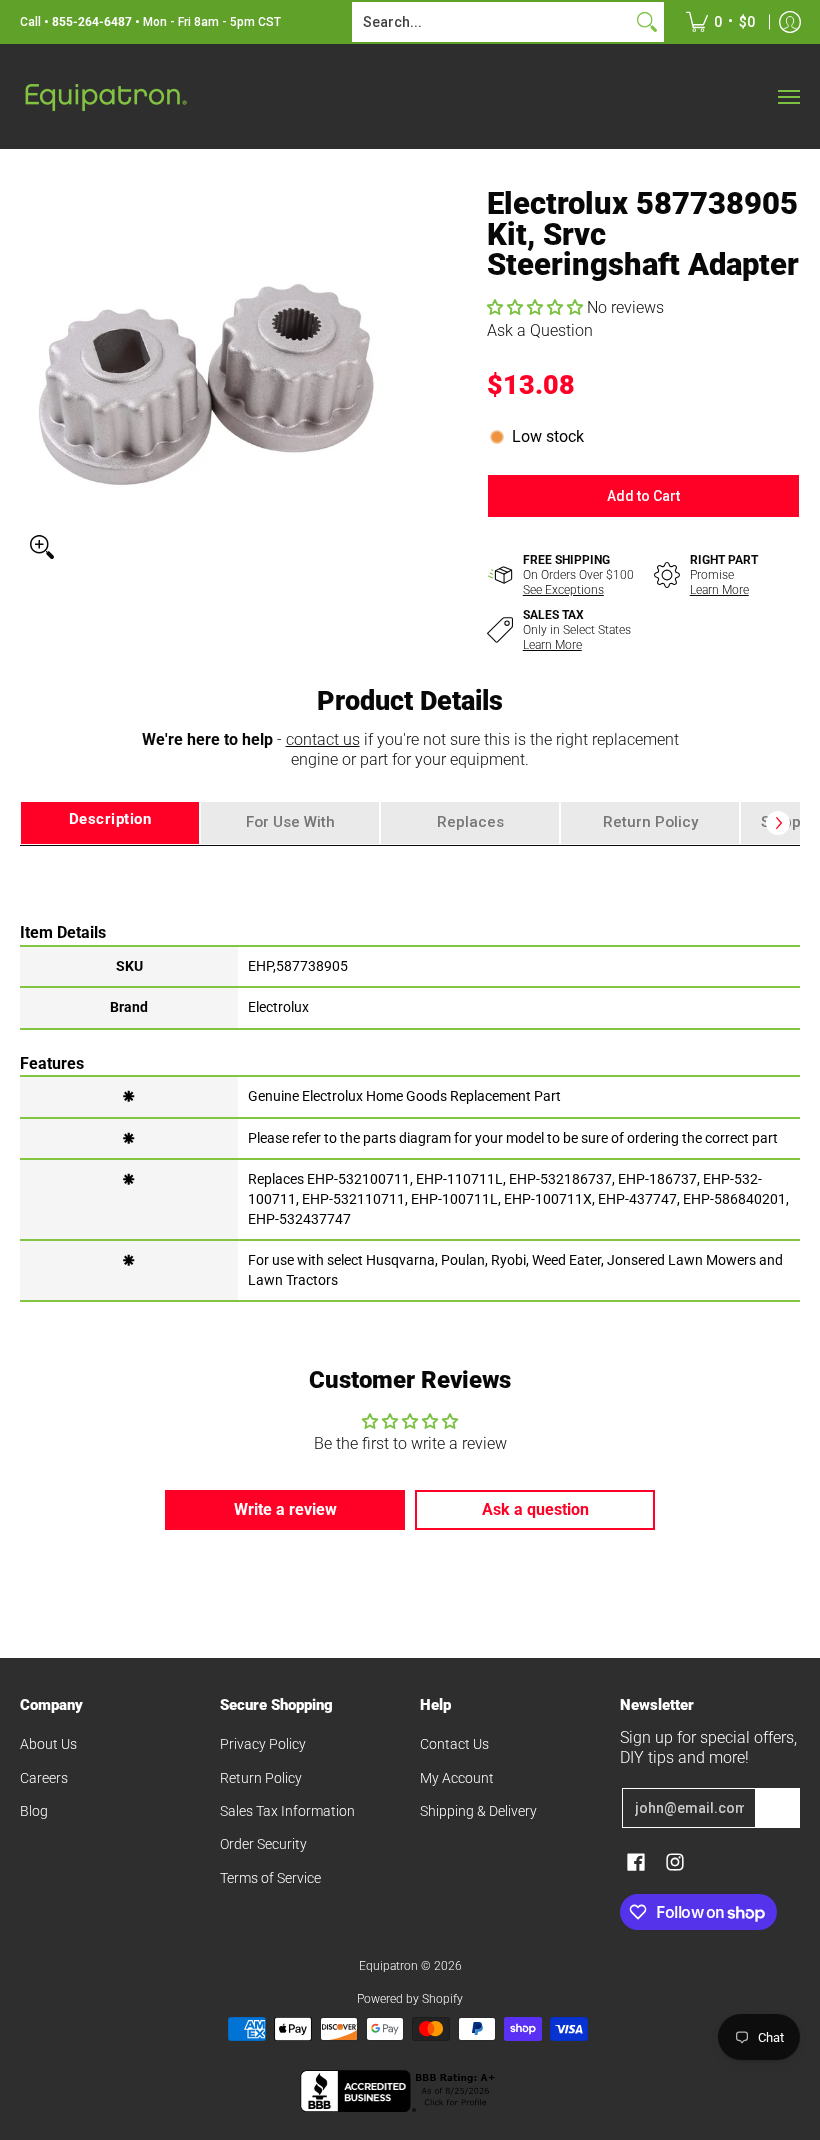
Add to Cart (643, 496)
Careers (44, 1778)
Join (778, 1808)
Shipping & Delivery (478, 1811)
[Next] (778, 823)
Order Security (263, 1844)
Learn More (719, 590)
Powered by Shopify (410, 1999)
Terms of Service (270, 1878)
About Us (48, 1744)
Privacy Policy (263, 1744)
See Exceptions (563, 590)
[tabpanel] (410, 1072)
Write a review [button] (285, 1509)
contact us (323, 739)
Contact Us (454, 1744)
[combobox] (492, 22)
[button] (537, 307)
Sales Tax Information (287, 1811)
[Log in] (790, 22)
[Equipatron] (105, 96)
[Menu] (788, 96)
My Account (457, 1778)
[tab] (110, 823)
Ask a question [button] (535, 1509)
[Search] (647, 22)
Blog (34, 1811)
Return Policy (261, 1778)
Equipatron (388, 1966)
